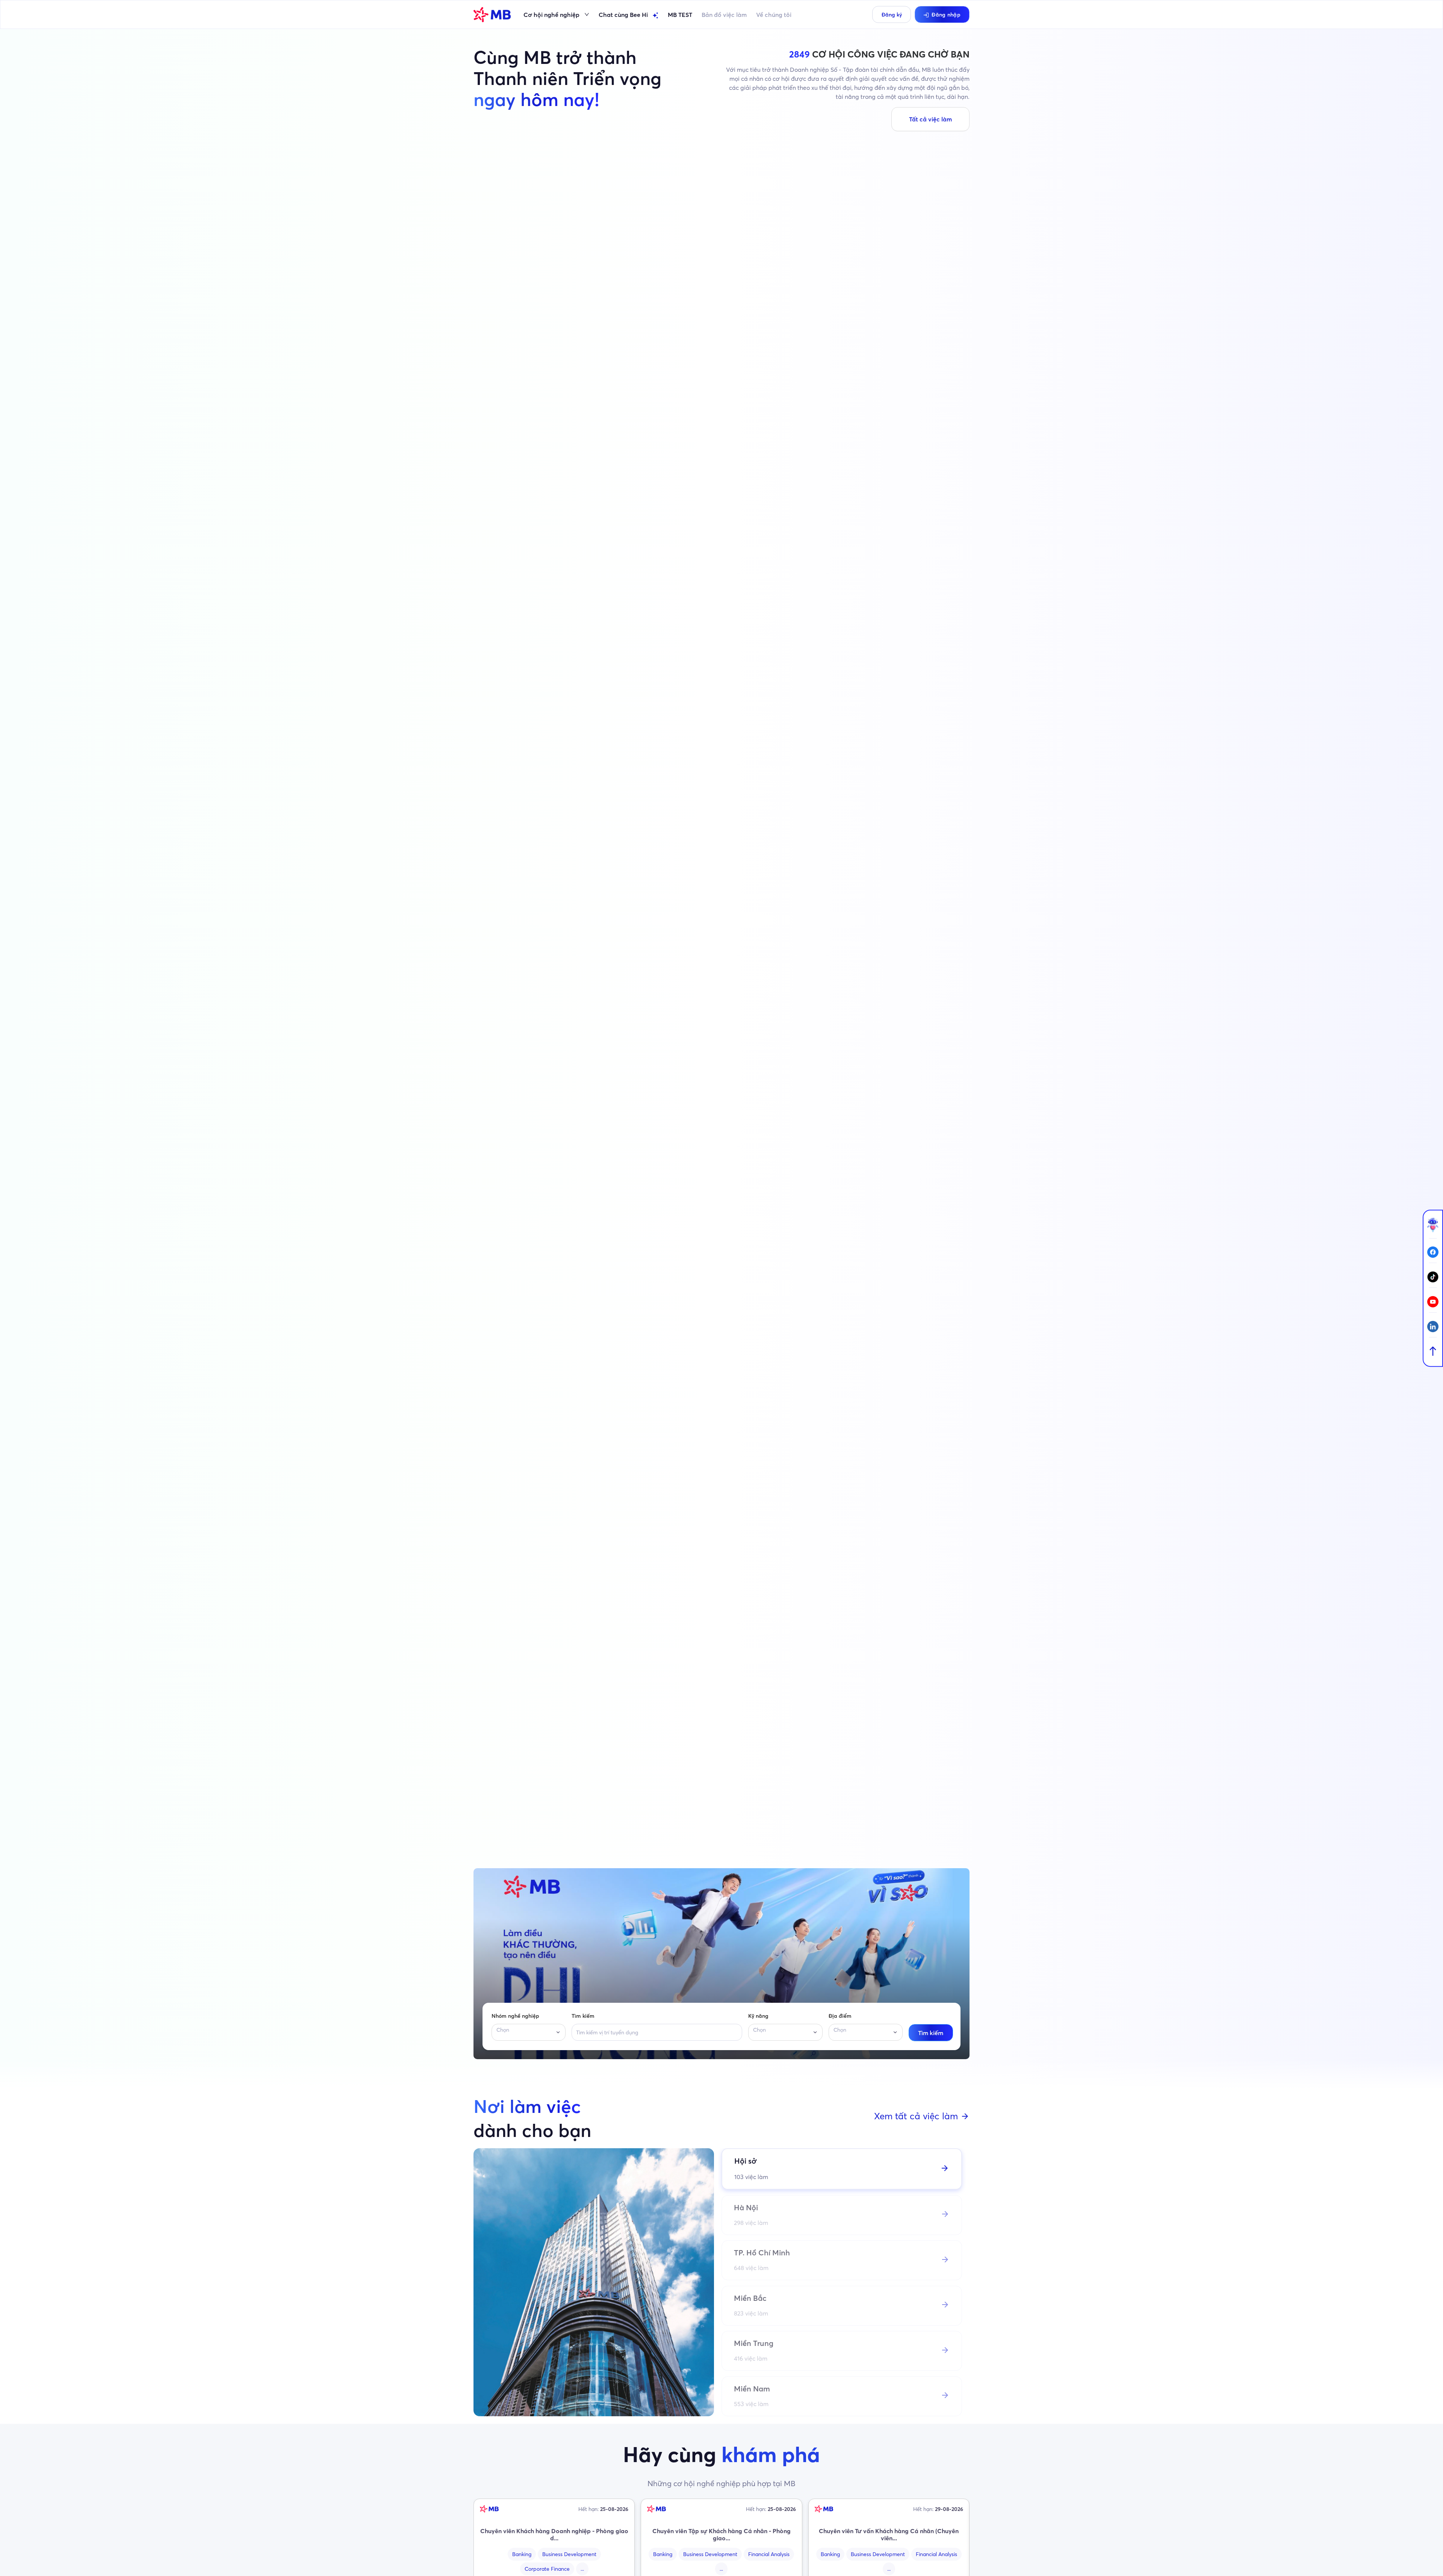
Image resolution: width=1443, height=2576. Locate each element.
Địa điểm (840, 2016)
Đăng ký (892, 15)
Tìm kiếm (583, 2016)
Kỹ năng (758, 2016)
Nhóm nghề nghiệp (515, 2016)
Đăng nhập (946, 15)
